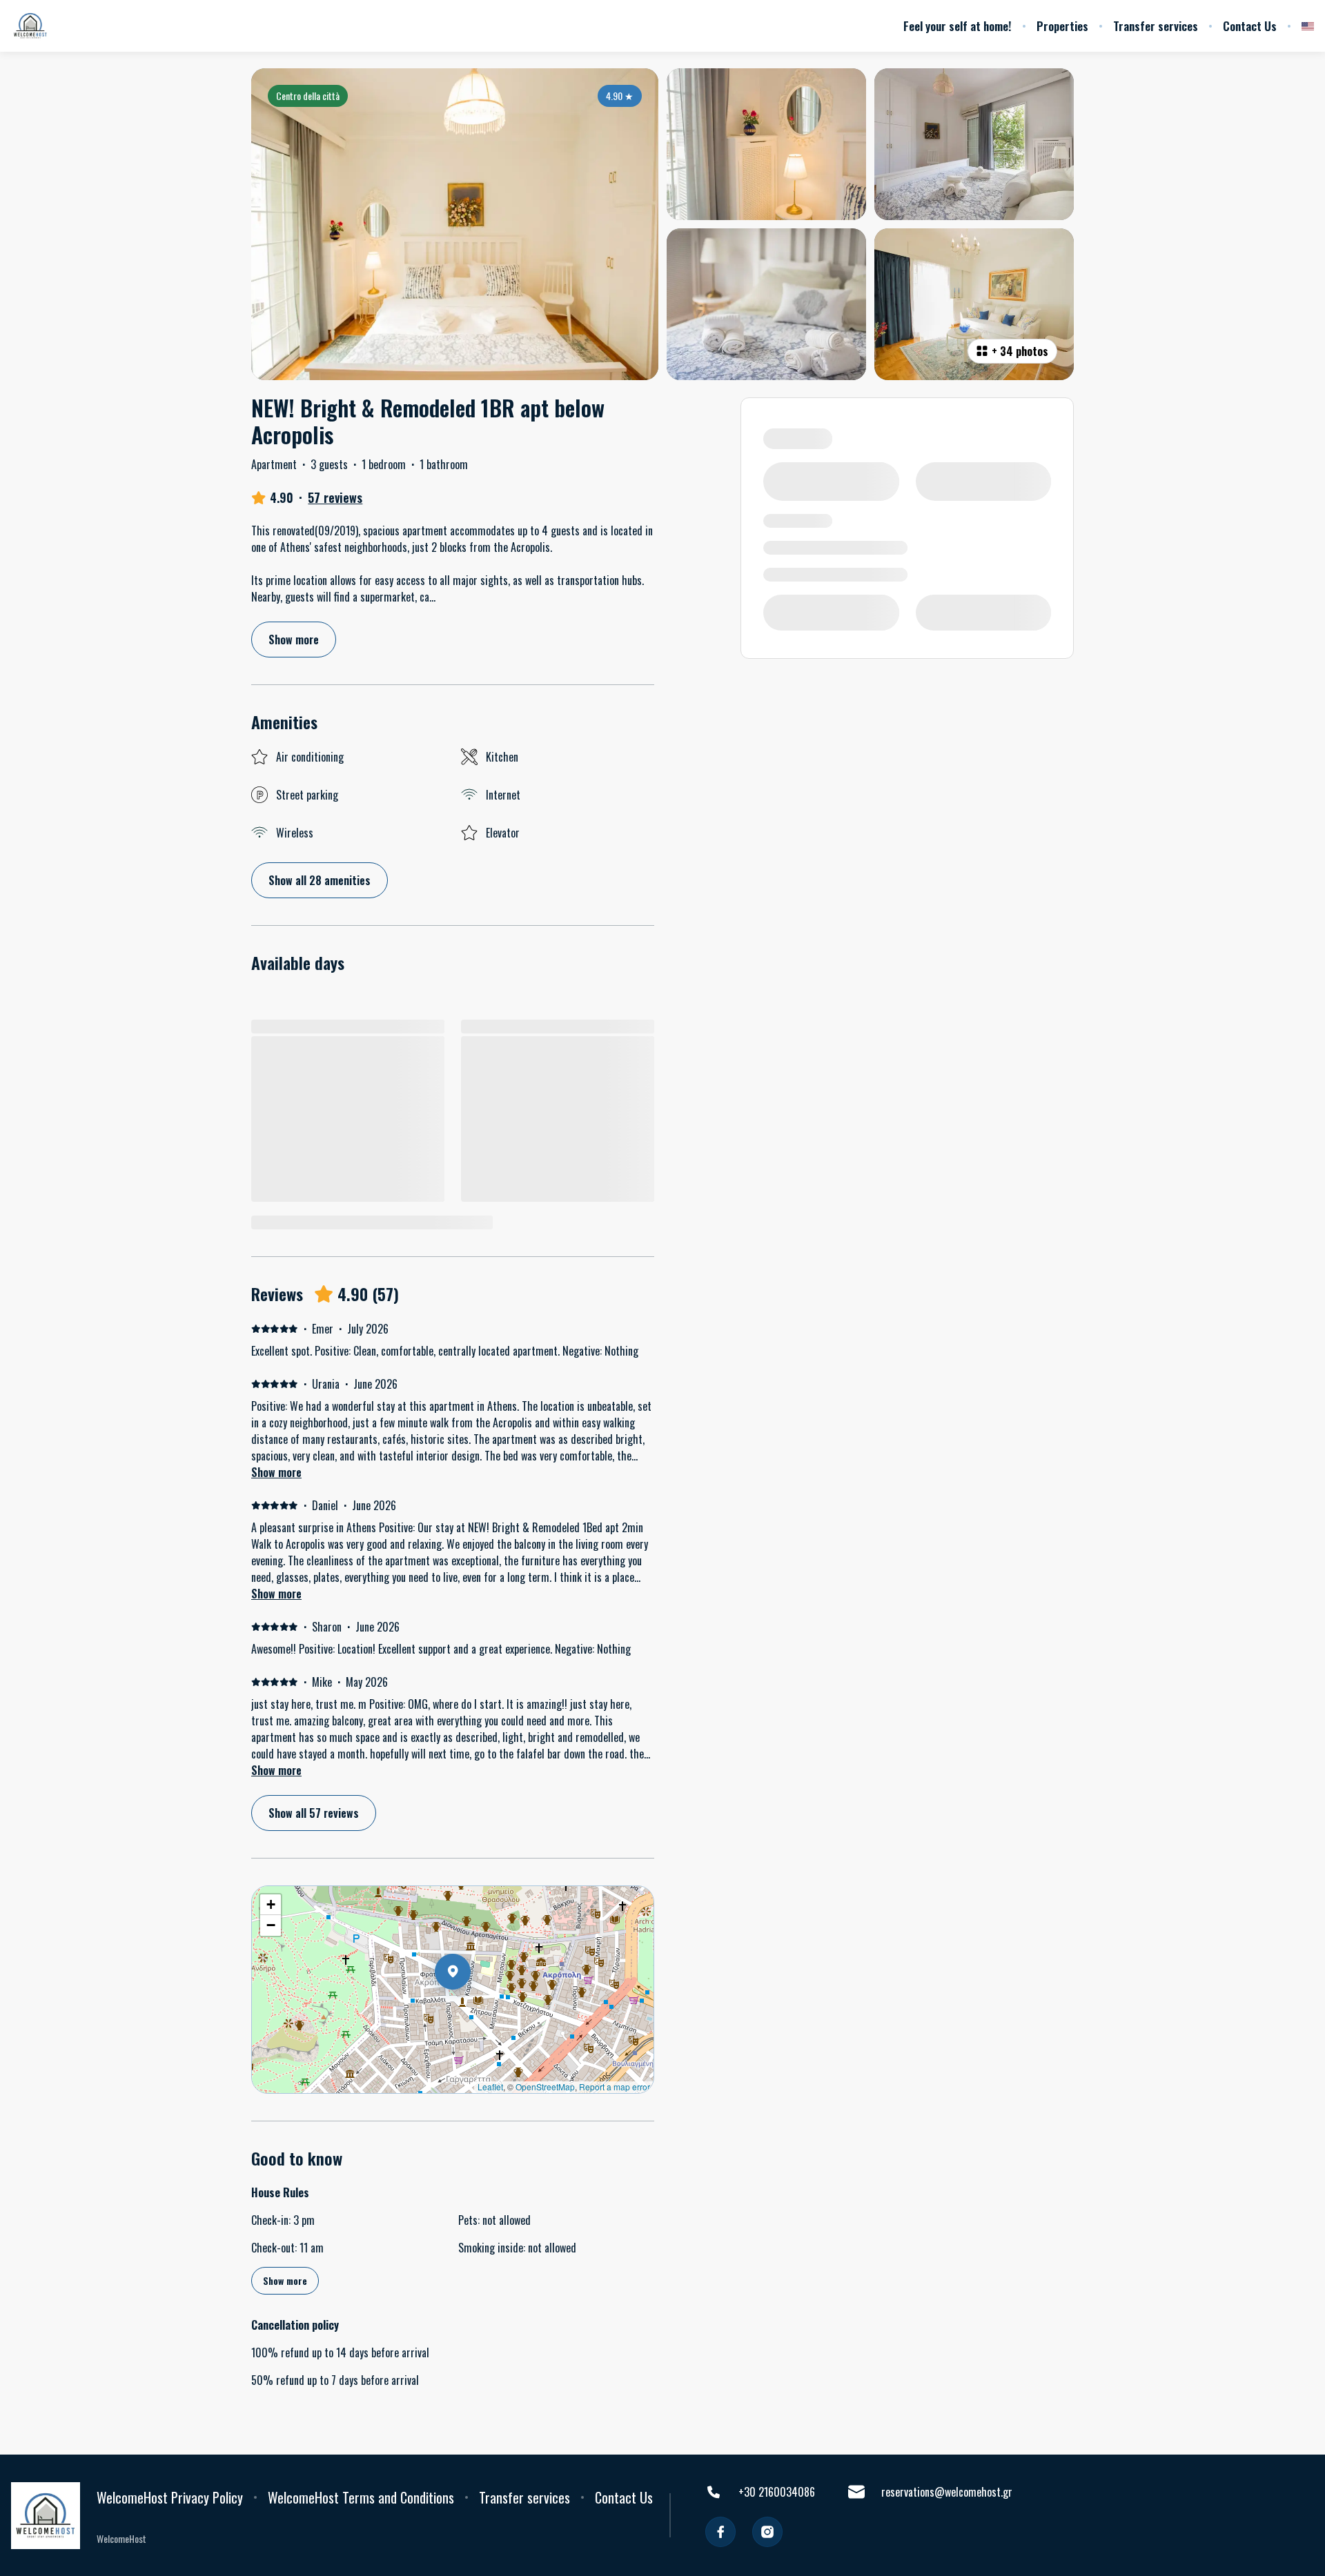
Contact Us (1250, 26)
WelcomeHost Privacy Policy (170, 2497)
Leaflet (490, 2087)
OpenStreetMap (545, 2087)
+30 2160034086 (777, 2492)
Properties (1062, 26)
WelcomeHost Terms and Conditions (361, 2497)
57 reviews (335, 497)
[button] (471, 2008)
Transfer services (1156, 26)
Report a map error (615, 2087)
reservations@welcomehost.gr (947, 2492)
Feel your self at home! (958, 26)
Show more (276, 1472)
